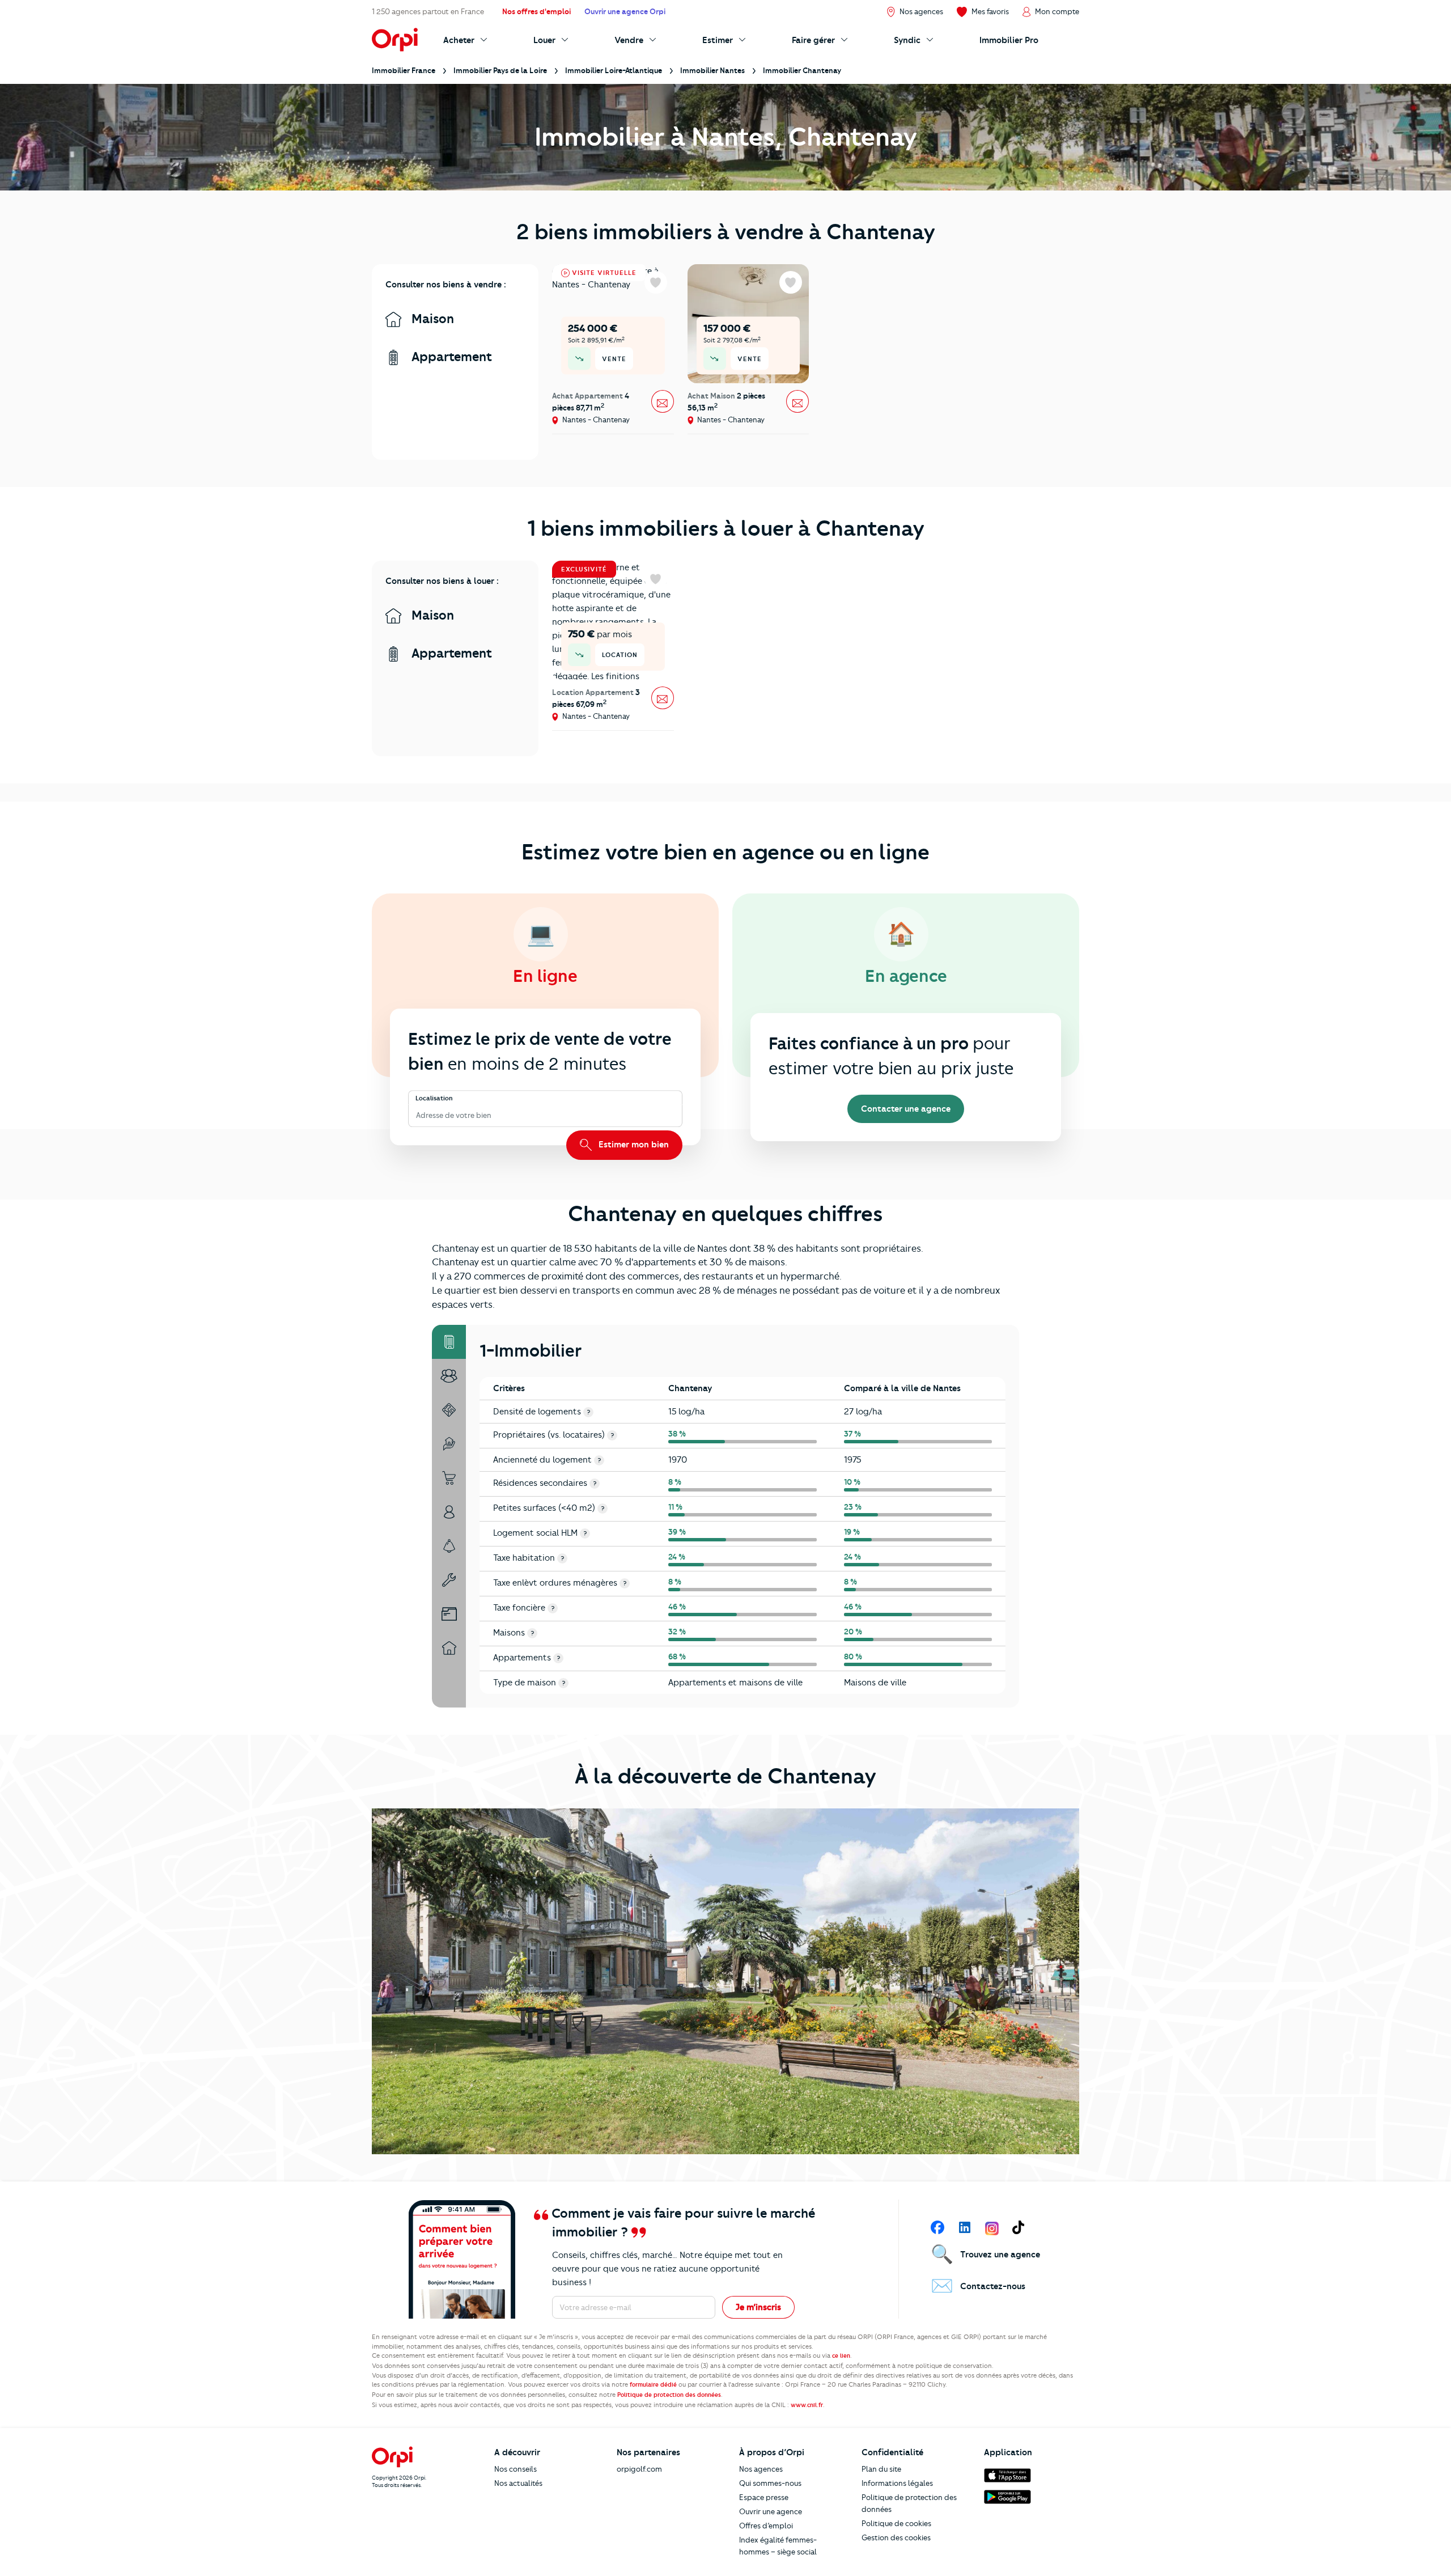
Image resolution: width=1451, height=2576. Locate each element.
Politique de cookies (896, 2523)
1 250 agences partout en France (428, 11)
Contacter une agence (906, 1109)
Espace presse (764, 2497)
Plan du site (881, 2469)
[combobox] (417, 1115)
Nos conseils (516, 2469)
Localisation (434, 1098)
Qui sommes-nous (770, 2483)
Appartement (450, 357)
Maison (431, 319)
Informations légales (897, 2483)
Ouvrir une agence (771, 2511)
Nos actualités (518, 2483)
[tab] (449, 1342)
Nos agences (761, 2469)
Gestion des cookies (896, 2537)
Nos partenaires (648, 2452)
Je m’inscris (758, 2307)
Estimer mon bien (633, 1145)
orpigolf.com (639, 2469)
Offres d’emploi (766, 2526)
